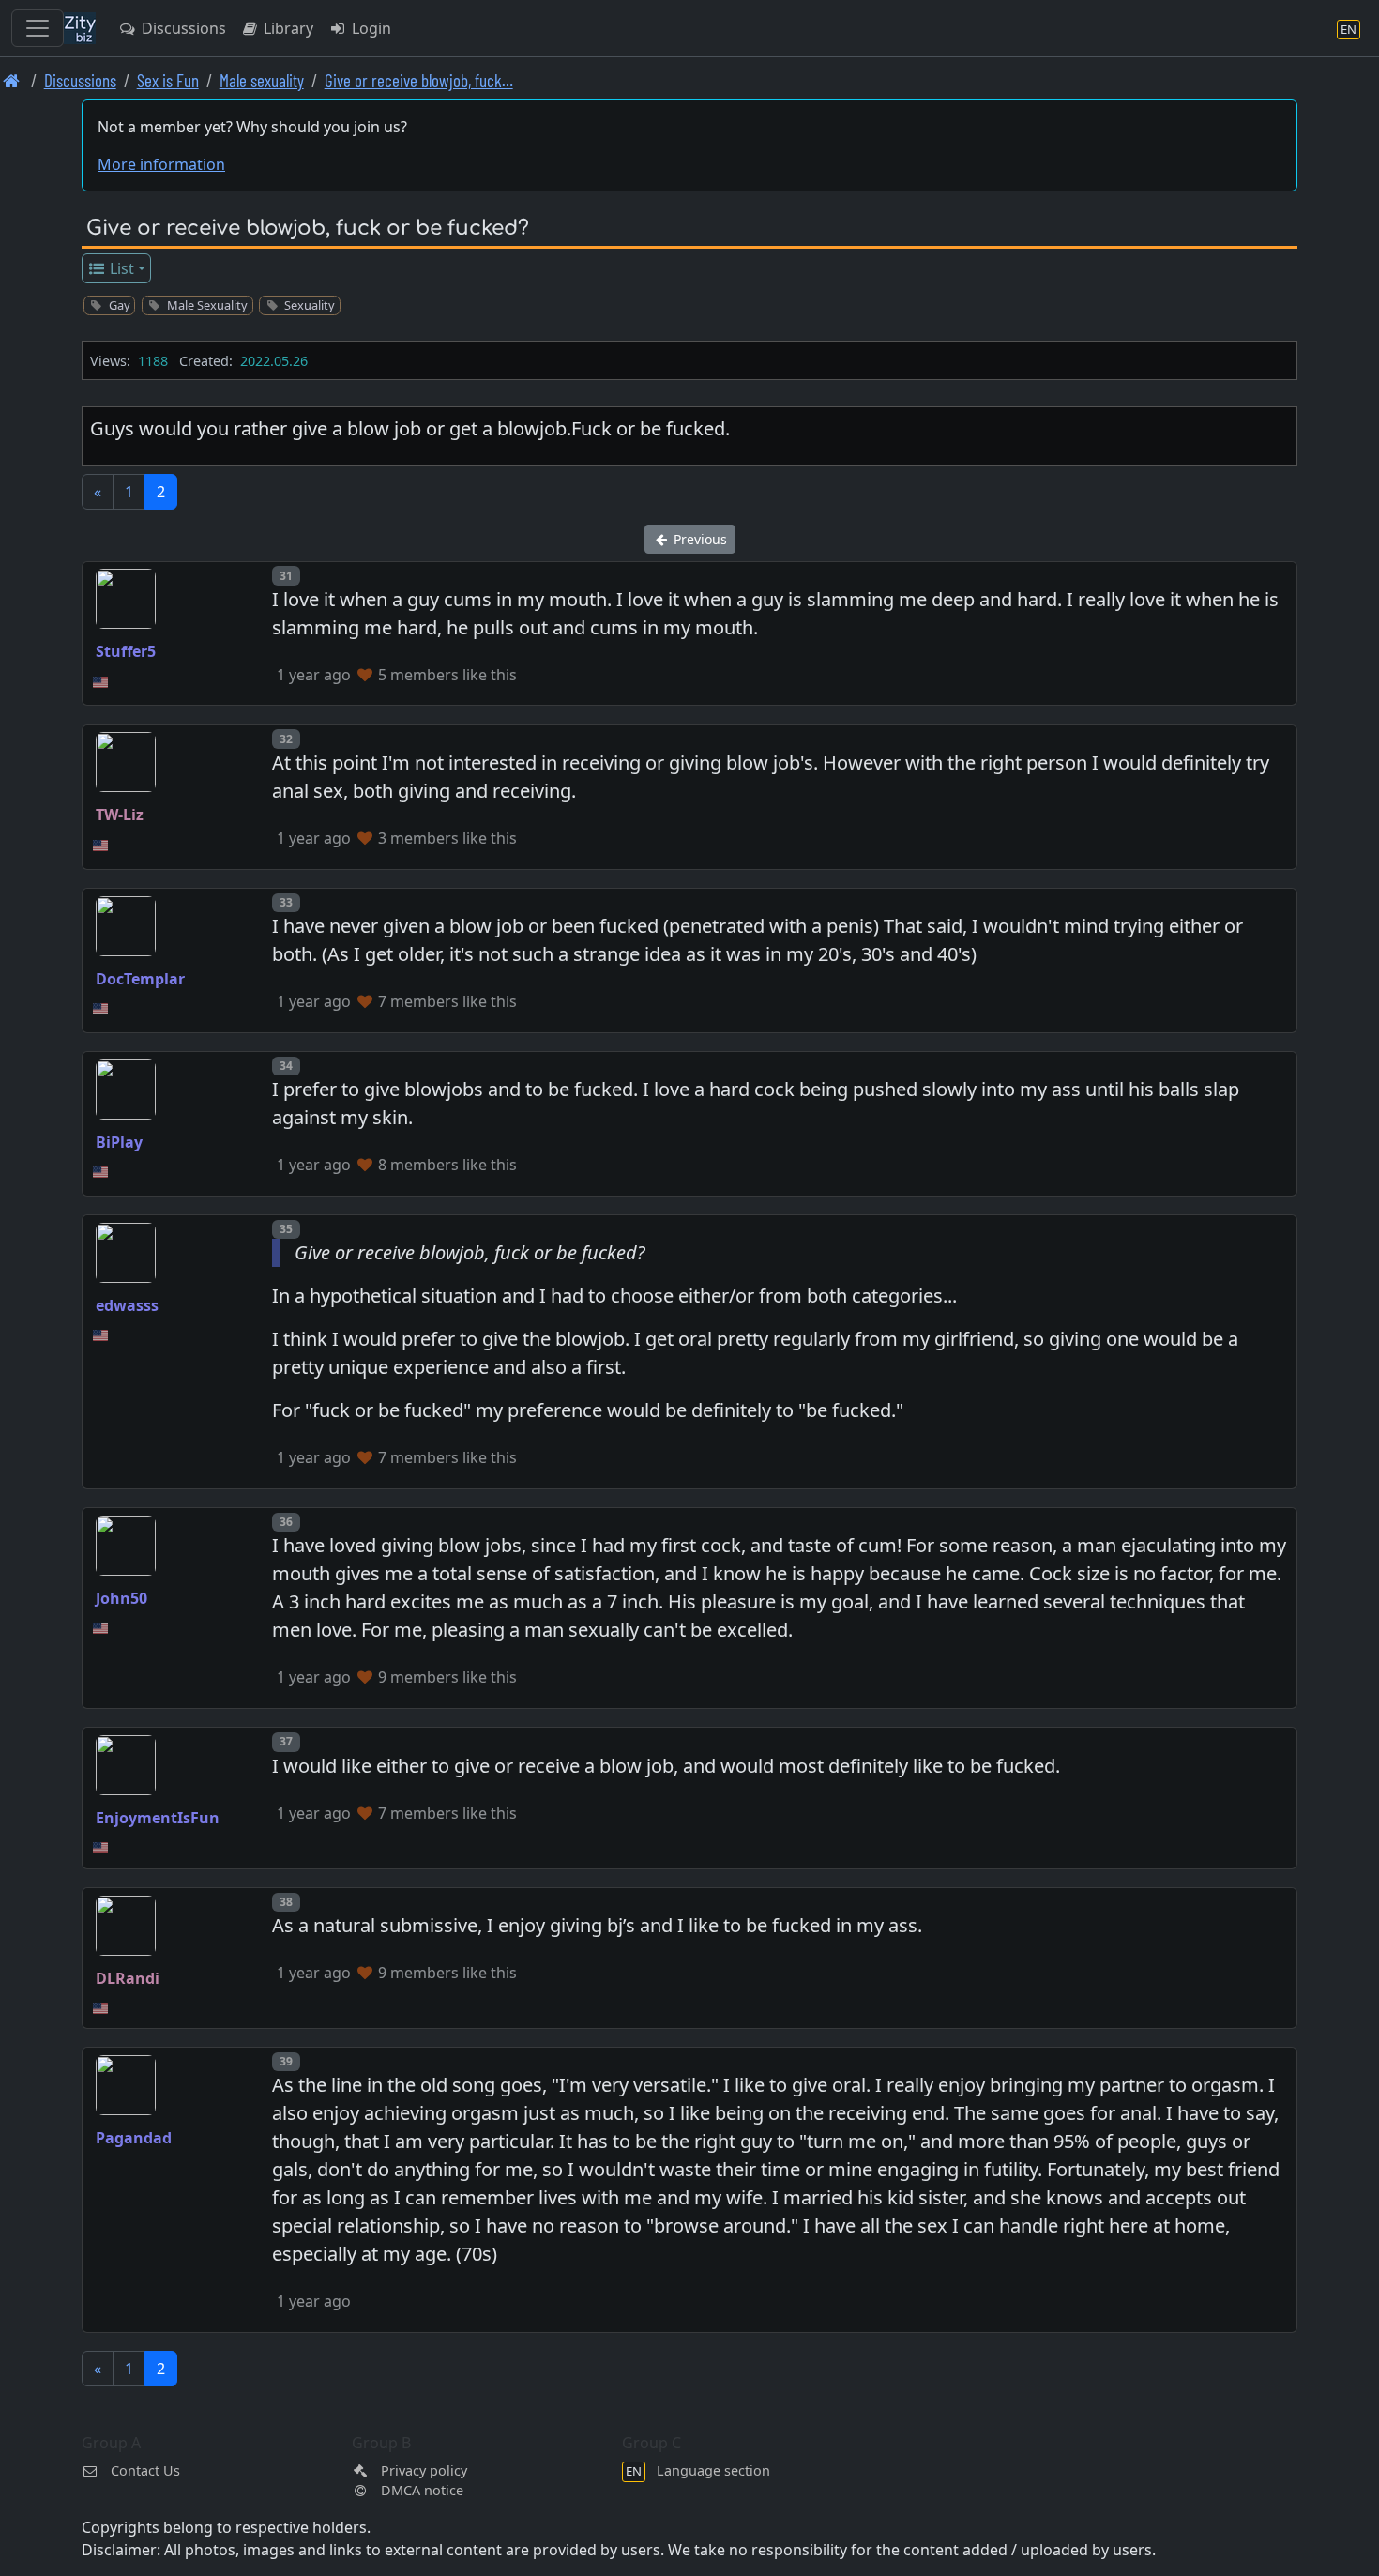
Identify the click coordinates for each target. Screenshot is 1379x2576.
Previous (698, 539)
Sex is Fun (168, 80)
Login (370, 28)
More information (161, 164)
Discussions (182, 28)
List (120, 268)
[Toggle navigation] (38, 28)
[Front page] (12, 80)
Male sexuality (262, 80)
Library (287, 28)
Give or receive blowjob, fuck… (419, 80)
